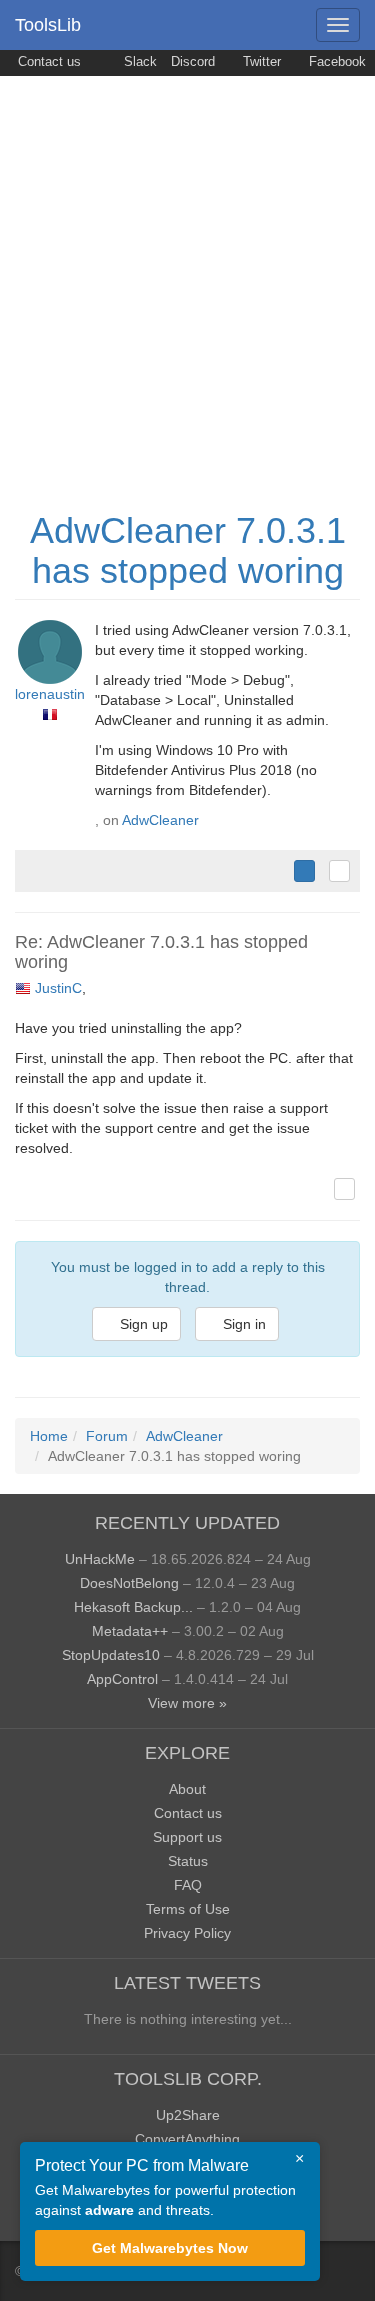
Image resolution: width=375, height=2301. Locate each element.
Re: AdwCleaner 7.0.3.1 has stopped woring (161, 952)
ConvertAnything (187, 2139)
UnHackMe (100, 1559)
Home (49, 1436)
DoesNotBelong (129, 1583)
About (187, 1789)
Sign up (142, 1324)
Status (188, 1861)
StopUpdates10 (111, 1655)
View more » (187, 1703)
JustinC (58, 988)
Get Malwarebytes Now (170, 2248)
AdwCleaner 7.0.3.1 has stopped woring (188, 550)
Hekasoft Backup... (133, 1607)
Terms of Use (188, 1909)
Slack (138, 62)
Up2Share (188, 2115)
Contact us (47, 62)
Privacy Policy (187, 1933)
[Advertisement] (187, 273)
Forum (107, 1436)
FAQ (188, 1885)
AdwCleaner (160, 820)
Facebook (335, 62)
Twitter (260, 62)
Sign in (242, 1324)
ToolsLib (48, 25)
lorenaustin (50, 694)
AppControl (122, 1679)
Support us (187, 1837)
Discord (193, 62)
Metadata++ (130, 1631)
